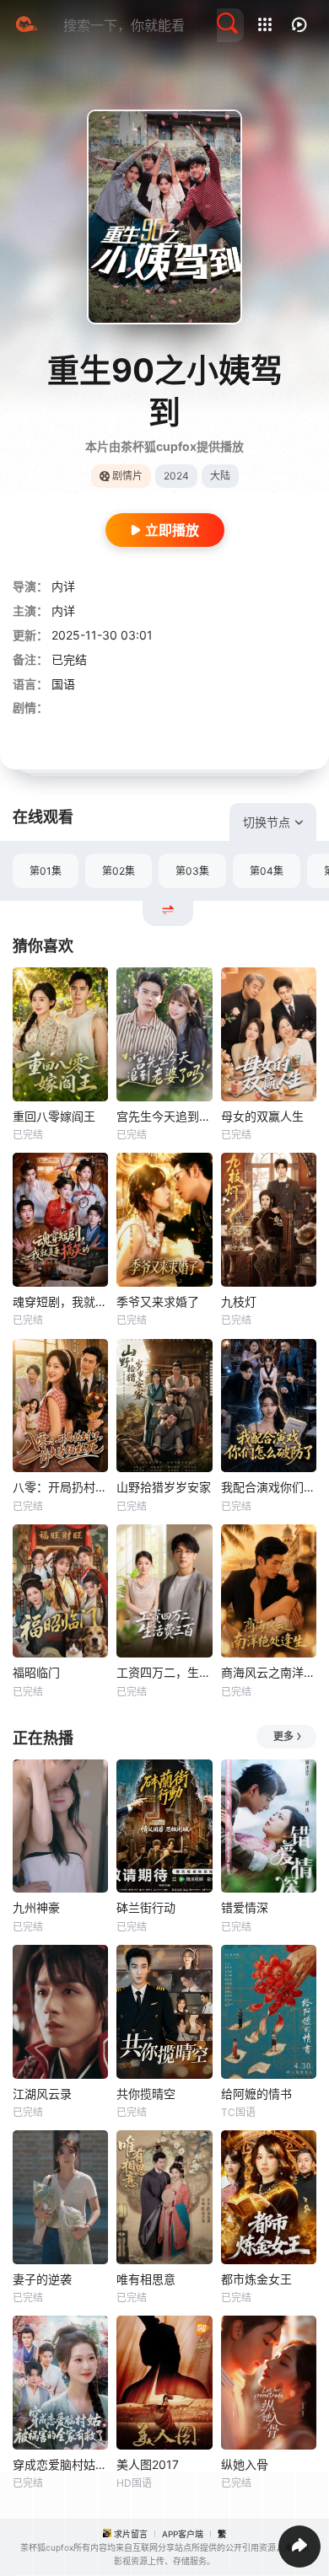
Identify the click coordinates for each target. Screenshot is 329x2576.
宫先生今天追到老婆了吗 (164, 1116)
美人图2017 (148, 2464)
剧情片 (127, 476)
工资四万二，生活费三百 (164, 1672)
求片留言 (131, 2534)
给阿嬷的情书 (256, 2094)
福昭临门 (36, 1672)
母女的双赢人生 (262, 1116)
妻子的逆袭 (42, 2279)
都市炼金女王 (256, 2279)
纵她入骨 (245, 2464)
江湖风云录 (42, 2094)
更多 (283, 1736)
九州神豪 (36, 1907)
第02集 (119, 871)
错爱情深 (245, 1907)
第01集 (46, 871)
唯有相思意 (146, 2279)
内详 (63, 586)
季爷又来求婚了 (158, 1301)
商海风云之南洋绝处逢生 (269, 1672)
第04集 (267, 871)
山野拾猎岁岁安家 (164, 1487)
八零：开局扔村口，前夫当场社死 (60, 1487)
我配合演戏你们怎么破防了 (269, 1487)
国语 (63, 684)
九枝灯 (239, 1301)
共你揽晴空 (146, 2094)
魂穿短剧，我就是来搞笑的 (60, 1301)
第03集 (192, 871)
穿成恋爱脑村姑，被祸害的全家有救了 (60, 2464)
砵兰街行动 (146, 1907)
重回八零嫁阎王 (54, 1116)
